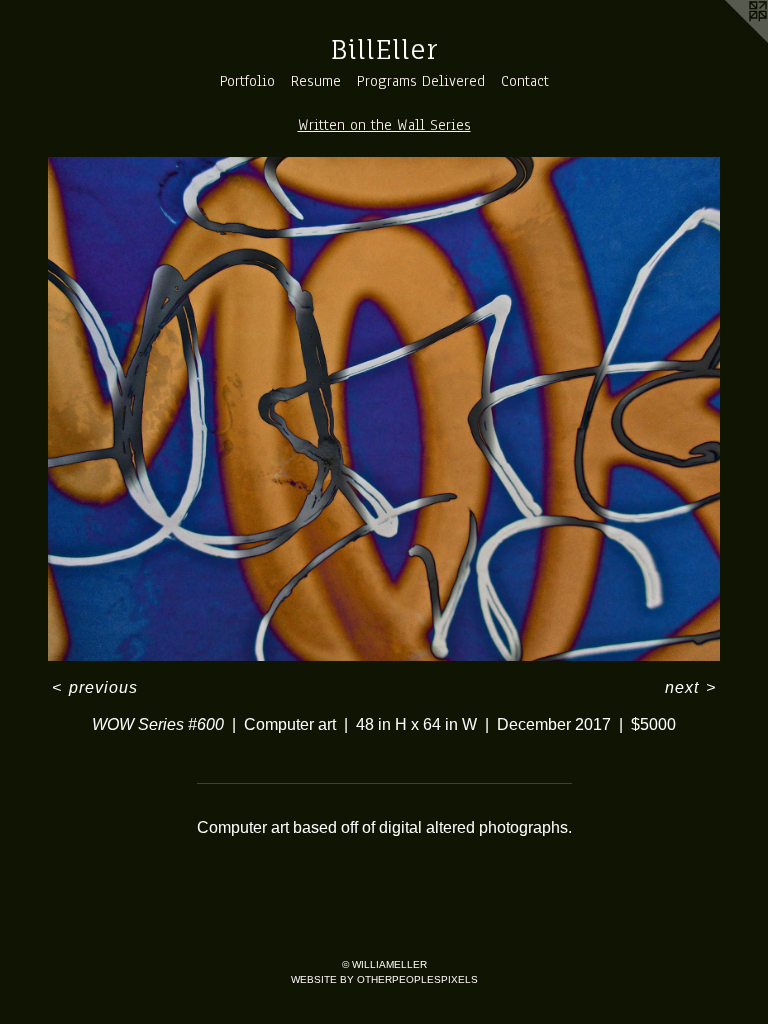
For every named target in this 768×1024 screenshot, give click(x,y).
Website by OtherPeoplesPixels (384, 979)
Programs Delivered (421, 81)
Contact (525, 81)
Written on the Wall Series (384, 125)
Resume (316, 81)
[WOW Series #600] (384, 409)
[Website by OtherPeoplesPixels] (728, 40)
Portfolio (247, 81)
